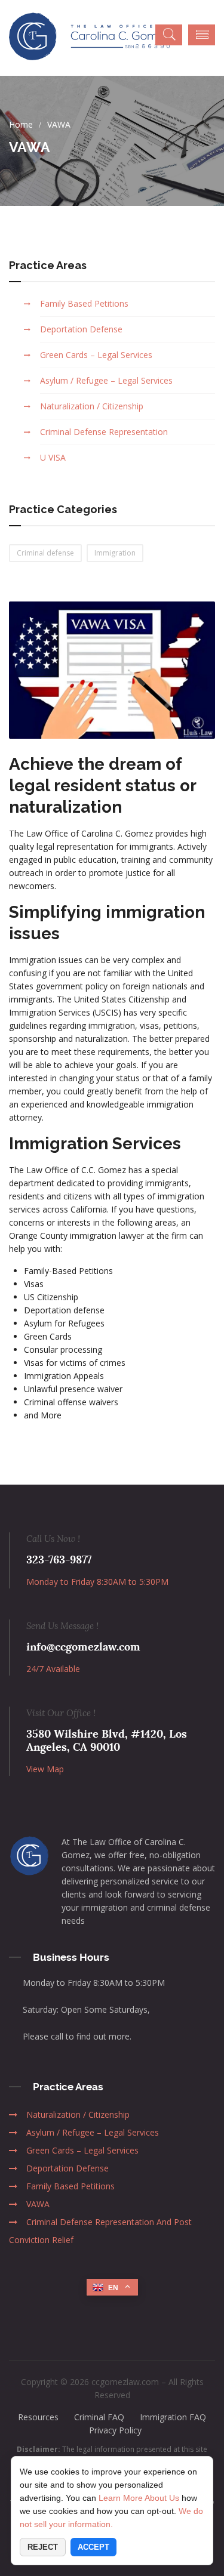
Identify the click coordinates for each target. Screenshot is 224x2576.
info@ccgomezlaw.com (83, 1647)
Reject (43, 2547)
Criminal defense (45, 553)
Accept (93, 2547)
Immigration (115, 553)
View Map (45, 1769)
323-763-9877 (59, 1560)
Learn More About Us (139, 2498)
